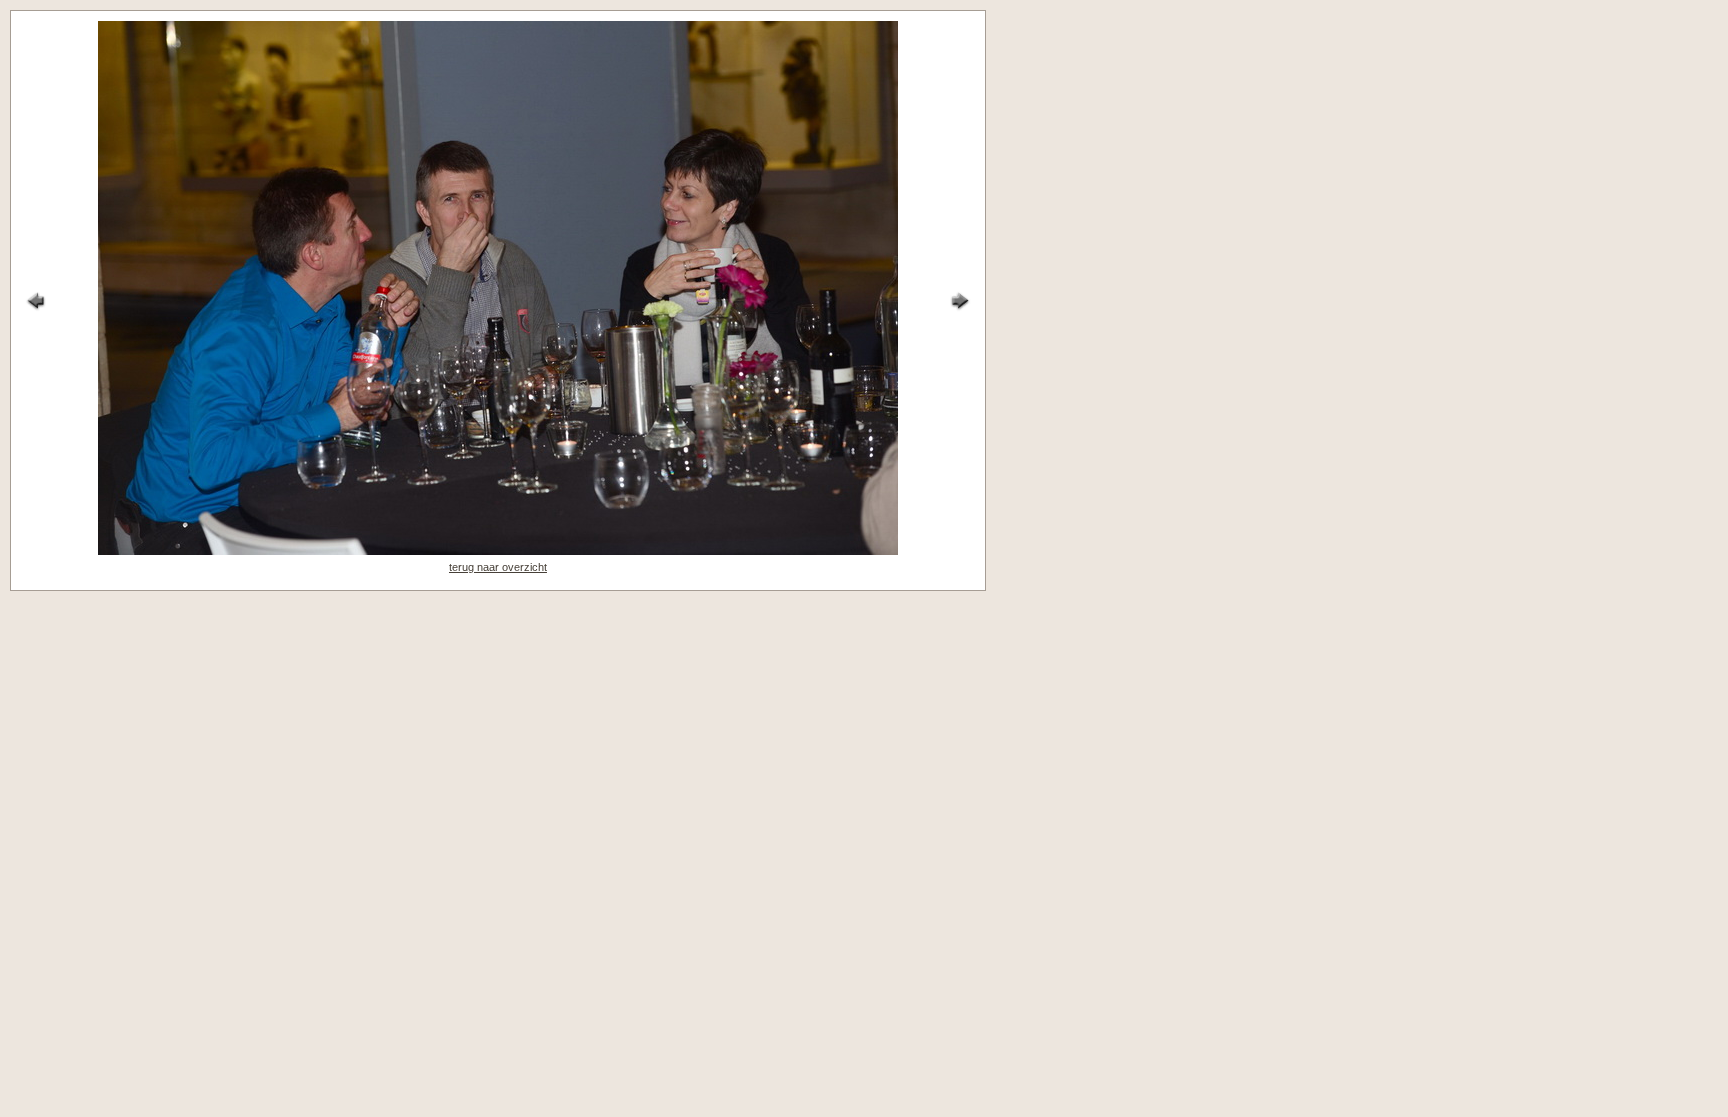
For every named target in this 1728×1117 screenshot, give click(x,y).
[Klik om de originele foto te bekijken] (498, 551)
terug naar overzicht (498, 567)
